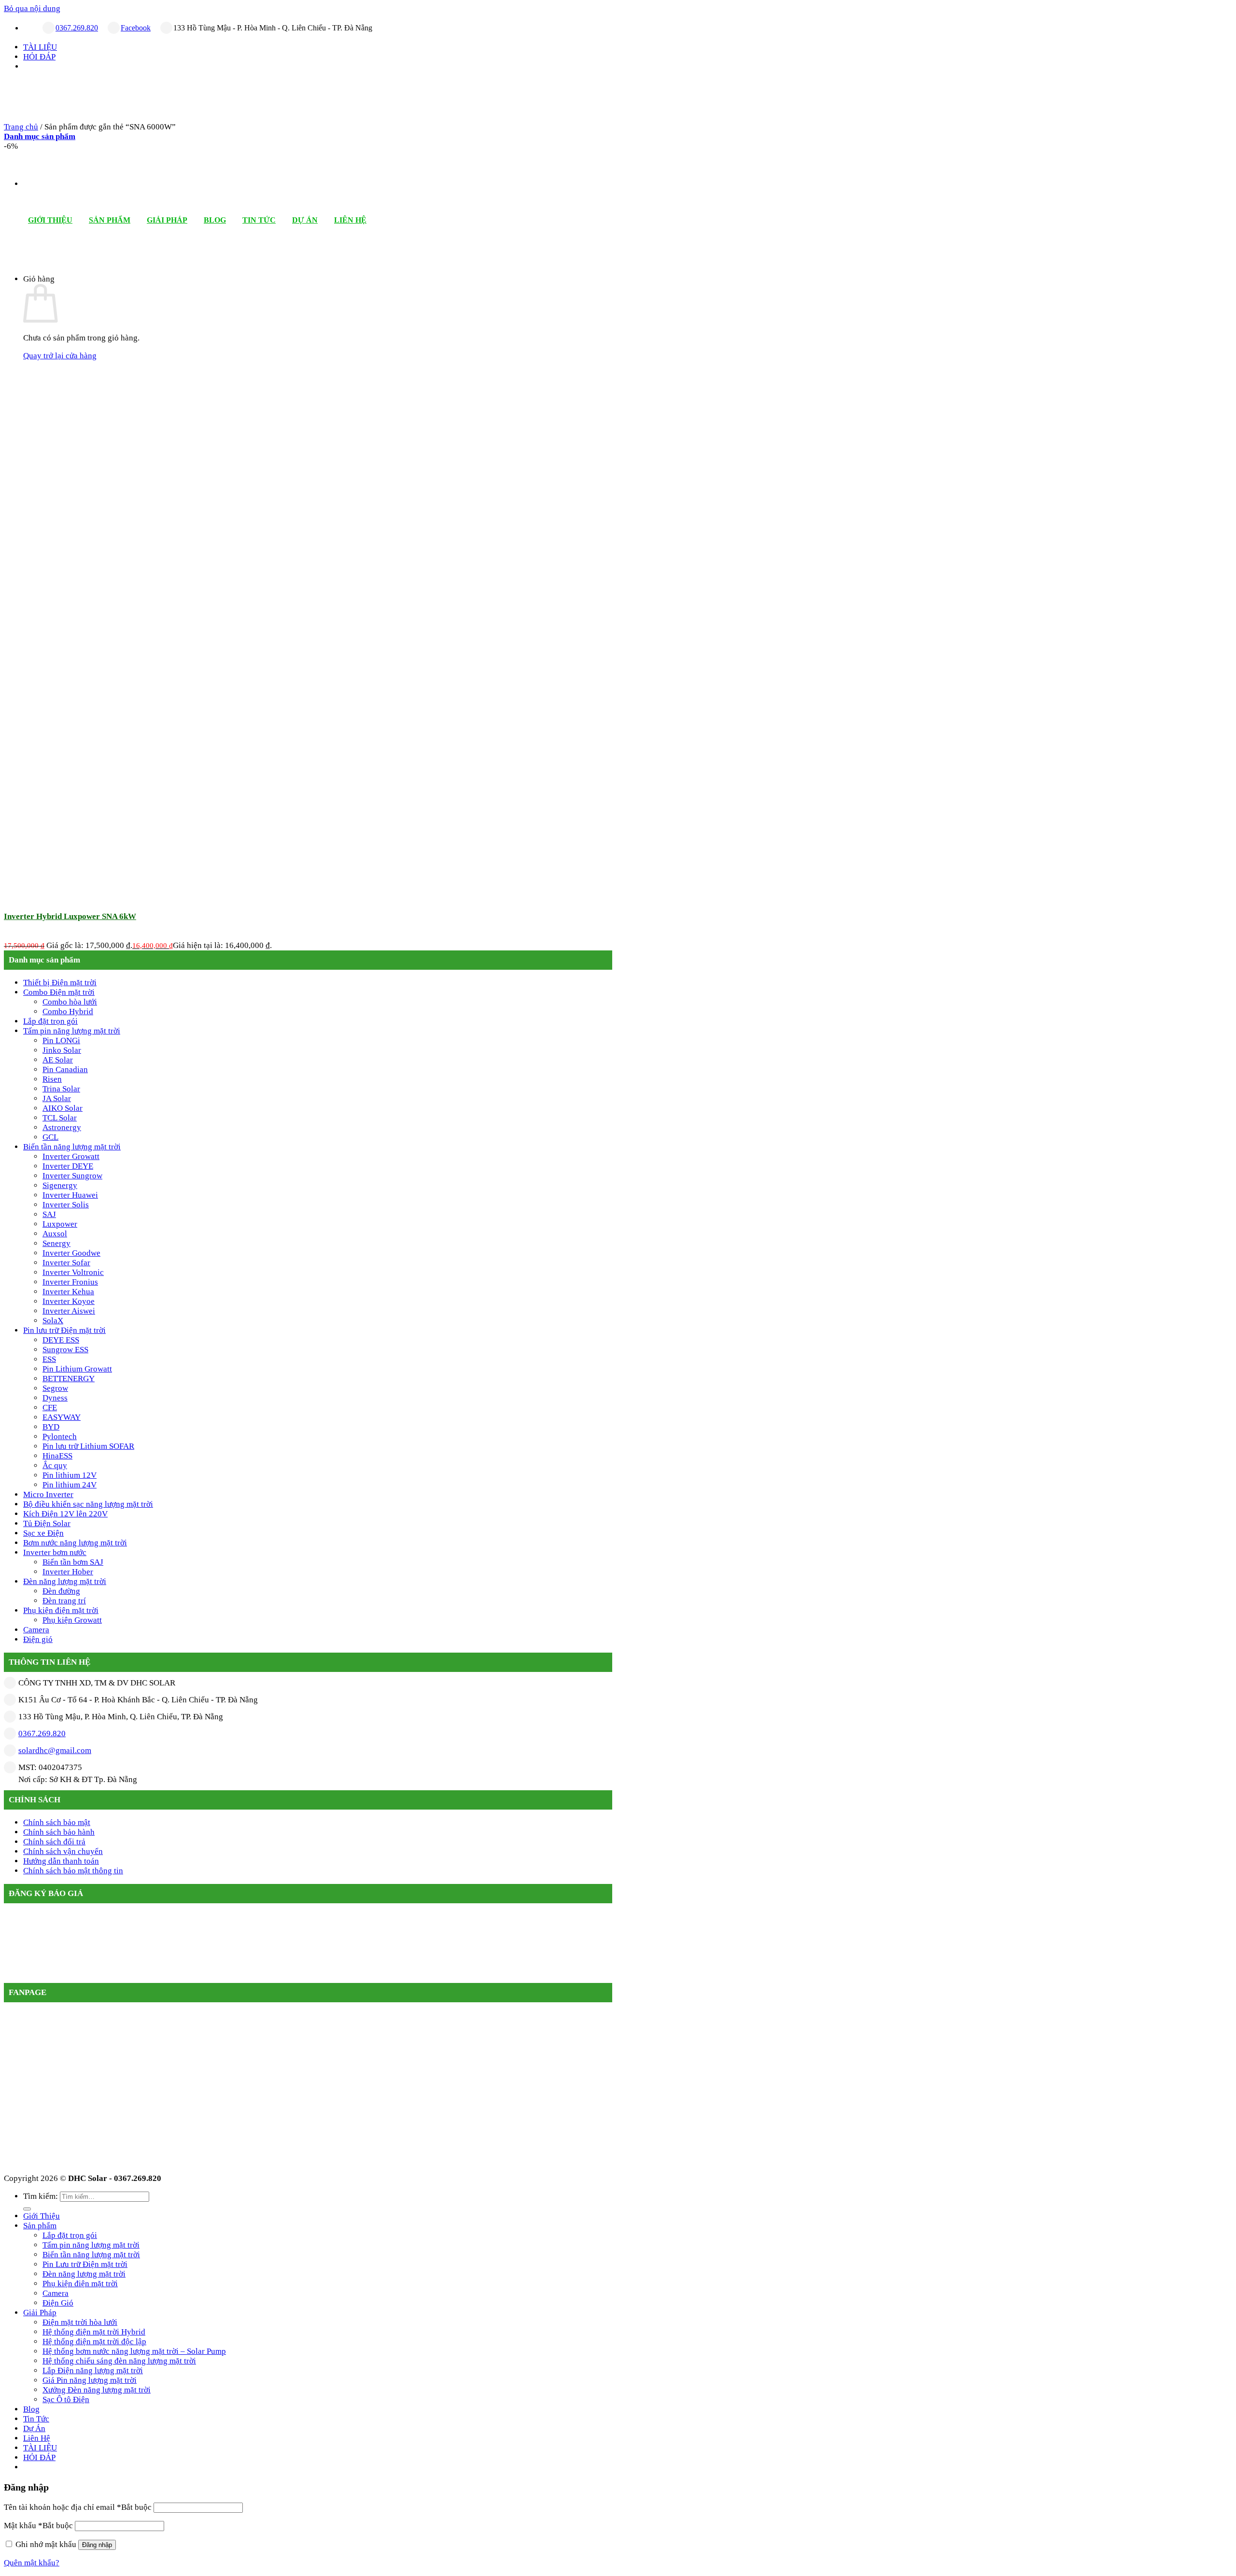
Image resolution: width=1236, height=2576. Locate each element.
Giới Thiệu (50, 220)
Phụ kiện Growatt (72, 1620)
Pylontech (60, 1437)
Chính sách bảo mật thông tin (73, 1871)
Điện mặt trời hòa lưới (80, 2322)
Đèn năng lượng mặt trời (65, 1581)
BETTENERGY (69, 1379)
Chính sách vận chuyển (63, 1851)
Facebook (136, 28)
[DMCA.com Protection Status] (78, 1978)
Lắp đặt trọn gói (50, 1021)
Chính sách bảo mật (57, 1822)
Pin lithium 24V (70, 1485)
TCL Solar (60, 1118)
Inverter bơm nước (55, 1552)
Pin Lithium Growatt (77, 1369)
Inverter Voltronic (73, 1272)
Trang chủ (21, 127)
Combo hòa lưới (70, 1002)
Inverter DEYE (68, 1166)
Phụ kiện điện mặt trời (61, 1610)
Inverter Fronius (70, 1282)
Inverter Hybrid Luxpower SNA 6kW (70, 916)
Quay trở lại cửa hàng (60, 356)
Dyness (55, 1398)
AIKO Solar (63, 1108)
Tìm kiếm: (41, 2196)
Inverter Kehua (68, 1292)
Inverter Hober (68, 1572)
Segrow (55, 1388)
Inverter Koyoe (69, 1301)
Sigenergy (60, 1185)
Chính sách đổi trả (54, 1842)
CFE (50, 1408)
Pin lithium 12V (70, 1475)
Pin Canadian (65, 1069)
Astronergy (62, 1127)
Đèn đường (61, 1591)
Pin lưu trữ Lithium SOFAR (88, 1446)
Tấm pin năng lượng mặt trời (72, 1031)
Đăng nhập (97, 2545)
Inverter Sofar (66, 1263)
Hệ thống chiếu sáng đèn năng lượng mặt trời (119, 2361)
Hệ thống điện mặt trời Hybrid (94, 2332)
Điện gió (38, 1639)
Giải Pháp (167, 220)
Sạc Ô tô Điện (66, 2399)
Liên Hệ (350, 220)
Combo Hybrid (68, 1012)
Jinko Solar (62, 1050)
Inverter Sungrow (72, 1176)
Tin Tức (259, 220)
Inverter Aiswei (69, 1311)
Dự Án (305, 220)
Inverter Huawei (70, 1195)
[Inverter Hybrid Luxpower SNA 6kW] (76, 894)
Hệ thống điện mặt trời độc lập (94, 2342)
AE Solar (58, 1060)
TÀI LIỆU (40, 47)
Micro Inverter (48, 1494)
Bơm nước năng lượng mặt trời (75, 1543)
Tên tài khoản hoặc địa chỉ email (78, 2507)
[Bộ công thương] (249, 1978)
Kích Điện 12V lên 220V (65, 1514)
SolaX (53, 1321)
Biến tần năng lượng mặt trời (72, 1147)
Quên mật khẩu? (32, 2563)
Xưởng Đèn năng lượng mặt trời (97, 2390)
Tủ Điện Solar (47, 1523)
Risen (52, 1079)
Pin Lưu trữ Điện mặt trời (85, 2264)
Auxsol (55, 1234)
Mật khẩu (38, 2526)
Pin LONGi (61, 1040)
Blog (215, 220)
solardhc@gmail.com (55, 1750)
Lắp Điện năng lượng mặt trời (93, 2371)
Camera (36, 1630)
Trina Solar (61, 1089)
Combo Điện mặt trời (59, 992)
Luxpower (60, 1224)
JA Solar (57, 1098)
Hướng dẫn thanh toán (61, 1861)
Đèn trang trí (64, 1601)
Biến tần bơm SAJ (73, 1562)
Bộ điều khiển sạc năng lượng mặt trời (88, 1504)
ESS (49, 1359)
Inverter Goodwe (71, 1253)
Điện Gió (58, 2303)
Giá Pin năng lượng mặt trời (90, 2380)
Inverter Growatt (71, 1156)
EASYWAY (62, 1417)
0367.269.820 (77, 28)
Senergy (56, 1243)
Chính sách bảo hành (59, 1832)
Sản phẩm (110, 220)
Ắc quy (55, 1465)
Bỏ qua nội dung (32, 8)
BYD (51, 1427)
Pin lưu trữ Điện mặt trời (64, 1330)
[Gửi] (27, 2209)
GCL (50, 1137)
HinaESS (57, 1456)
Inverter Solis (66, 1205)
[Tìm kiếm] (28, 256)
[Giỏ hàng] (44, 256)
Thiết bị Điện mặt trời (60, 983)
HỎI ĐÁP (39, 57)
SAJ (49, 1214)
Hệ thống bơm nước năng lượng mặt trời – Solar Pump (134, 2351)
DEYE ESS (61, 1340)
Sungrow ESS (65, 1350)
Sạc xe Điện (43, 1533)
